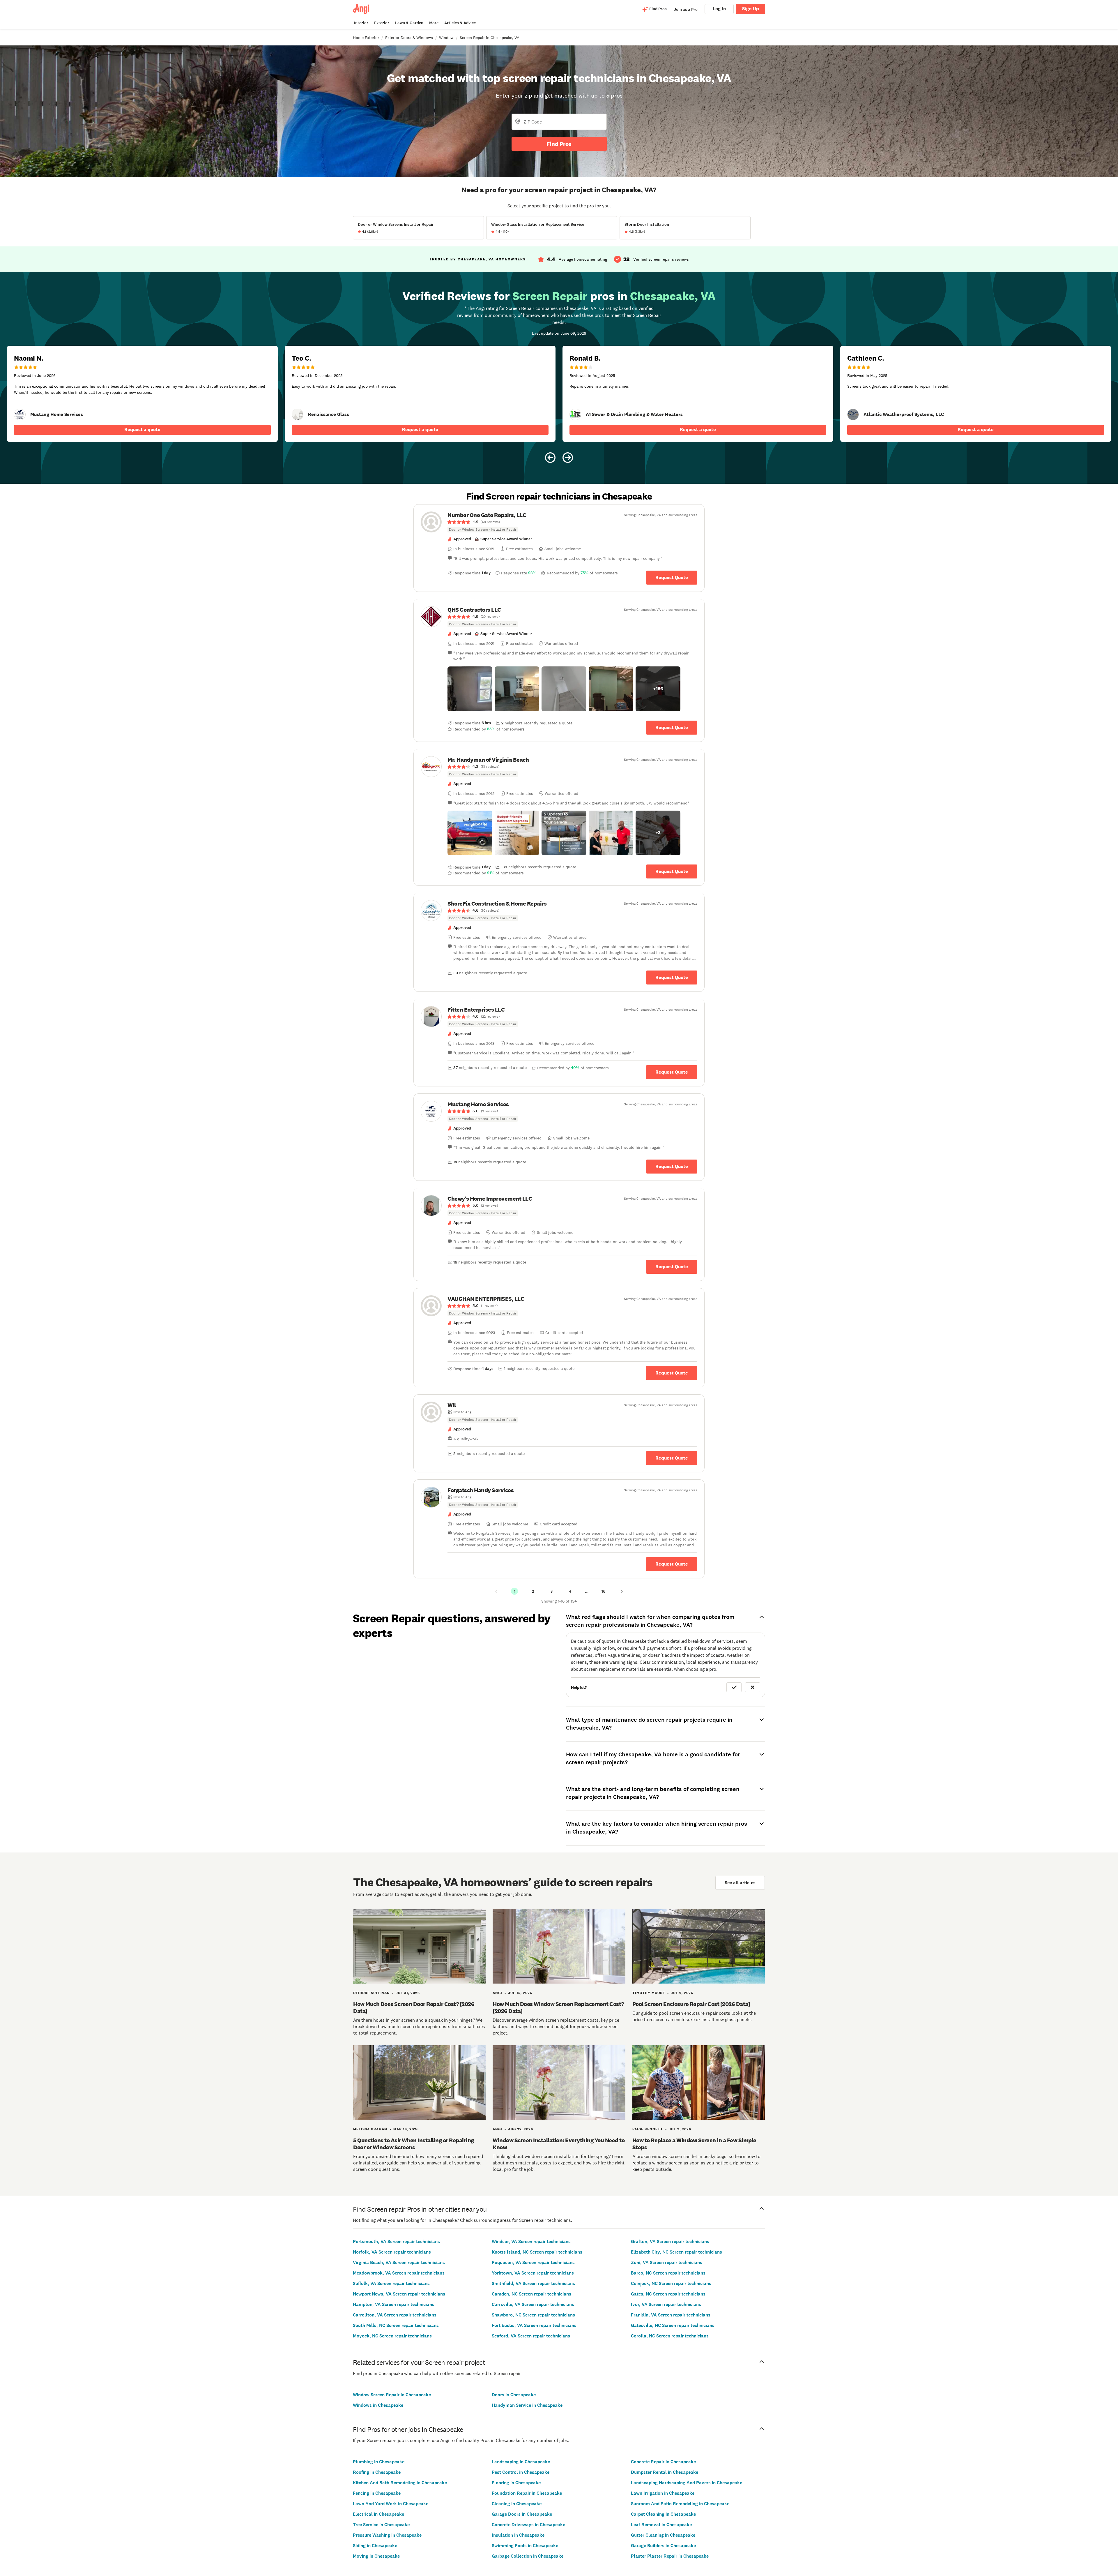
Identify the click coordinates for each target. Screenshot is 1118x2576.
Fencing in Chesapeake (377, 2493)
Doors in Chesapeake (514, 2395)
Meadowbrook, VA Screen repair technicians (399, 2273)
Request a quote (142, 429)
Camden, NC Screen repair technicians (531, 2294)
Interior (361, 23)
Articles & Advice (460, 23)
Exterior (382, 23)
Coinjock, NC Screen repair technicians (671, 2283)
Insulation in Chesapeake (518, 2535)
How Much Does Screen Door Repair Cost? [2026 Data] (414, 2007)
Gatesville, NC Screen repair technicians (673, 2325)
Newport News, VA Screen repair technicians (399, 2294)
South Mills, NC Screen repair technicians (396, 2325)
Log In (719, 9)
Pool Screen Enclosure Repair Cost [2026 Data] (691, 2004)
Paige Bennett (648, 2129)
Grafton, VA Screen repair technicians (670, 2241)
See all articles (740, 1883)
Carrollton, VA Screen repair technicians (395, 2315)
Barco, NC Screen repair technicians (668, 2273)
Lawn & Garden (409, 23)
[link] (20, 414)
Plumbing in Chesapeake (379, 2462)
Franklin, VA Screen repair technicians (671, 2315)
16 (603, 1591)
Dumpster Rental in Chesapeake (665, 2472)
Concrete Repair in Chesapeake (663, 2462)
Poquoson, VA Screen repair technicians (533, 2262)
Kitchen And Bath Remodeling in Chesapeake (400, 2483)
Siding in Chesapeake (375, 2546)
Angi (497, 1993)
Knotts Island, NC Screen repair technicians (537, 2252)
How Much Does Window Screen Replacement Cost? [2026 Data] (558, 2007)
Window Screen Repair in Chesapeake (392, 2395)
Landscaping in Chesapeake (521, 2462)
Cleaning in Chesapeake (517, 2504)
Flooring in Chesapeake (516, 2483)
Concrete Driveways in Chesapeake (528, 2525)
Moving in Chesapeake (376, 2556)
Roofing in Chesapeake (377, 2472)
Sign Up (751, 9)
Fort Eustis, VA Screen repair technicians (534, 2325)
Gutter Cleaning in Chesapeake (663, 2535)
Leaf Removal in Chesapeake (661, 2525)
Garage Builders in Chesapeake (663, 2546)
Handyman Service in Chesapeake (527, 2405)
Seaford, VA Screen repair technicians (531, 2336)
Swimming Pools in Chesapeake (525, 2546)
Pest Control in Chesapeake (521, 2472)
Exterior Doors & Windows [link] (409, 38)
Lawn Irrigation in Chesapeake (663, 2493)
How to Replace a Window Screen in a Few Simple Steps (694, 2144)
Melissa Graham (370, 2129)
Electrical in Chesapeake (378, 2514)
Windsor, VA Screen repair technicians (531, 2241)
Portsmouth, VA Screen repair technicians (396, 2241)
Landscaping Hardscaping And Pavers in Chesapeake (687, 2483)
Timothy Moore (649, 1993)
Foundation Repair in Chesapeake (527, 2493)
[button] (470, 689)
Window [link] (446, 38)
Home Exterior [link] (366, 38)
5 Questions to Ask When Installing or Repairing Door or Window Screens (414, 2144)
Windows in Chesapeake (378, 2405)
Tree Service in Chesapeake (381, 2525)
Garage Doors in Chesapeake (522, 2514)
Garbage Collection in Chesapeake (528, 2556)
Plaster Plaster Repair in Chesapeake (670, 2556)
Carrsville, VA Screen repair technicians (533, 2304)
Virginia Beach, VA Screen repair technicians (399, 2262)
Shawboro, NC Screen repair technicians (533, 2315)
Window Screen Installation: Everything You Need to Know (559, 2144)
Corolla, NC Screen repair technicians (670, 2336)
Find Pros (559, 144)
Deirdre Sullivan (372, 1993)
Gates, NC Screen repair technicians (668, 2294)
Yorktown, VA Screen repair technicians (533, 2273)
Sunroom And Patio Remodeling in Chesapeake (680, 2504)
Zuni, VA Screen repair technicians (667, 2262)
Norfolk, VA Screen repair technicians (392, 2252)
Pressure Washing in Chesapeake (387, 2535)
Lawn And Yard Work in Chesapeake (391, 2504)
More (434, 23)
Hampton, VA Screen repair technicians (394, 2304)
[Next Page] (622, 1591)
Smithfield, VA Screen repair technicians (533, 2283)
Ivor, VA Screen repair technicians (666, 2304)
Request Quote (672, 577)
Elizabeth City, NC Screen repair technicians (676, 2252)
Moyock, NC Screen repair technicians (392, 2336)
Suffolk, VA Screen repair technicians (391, 2283)
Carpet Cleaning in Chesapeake (663, 2514)
